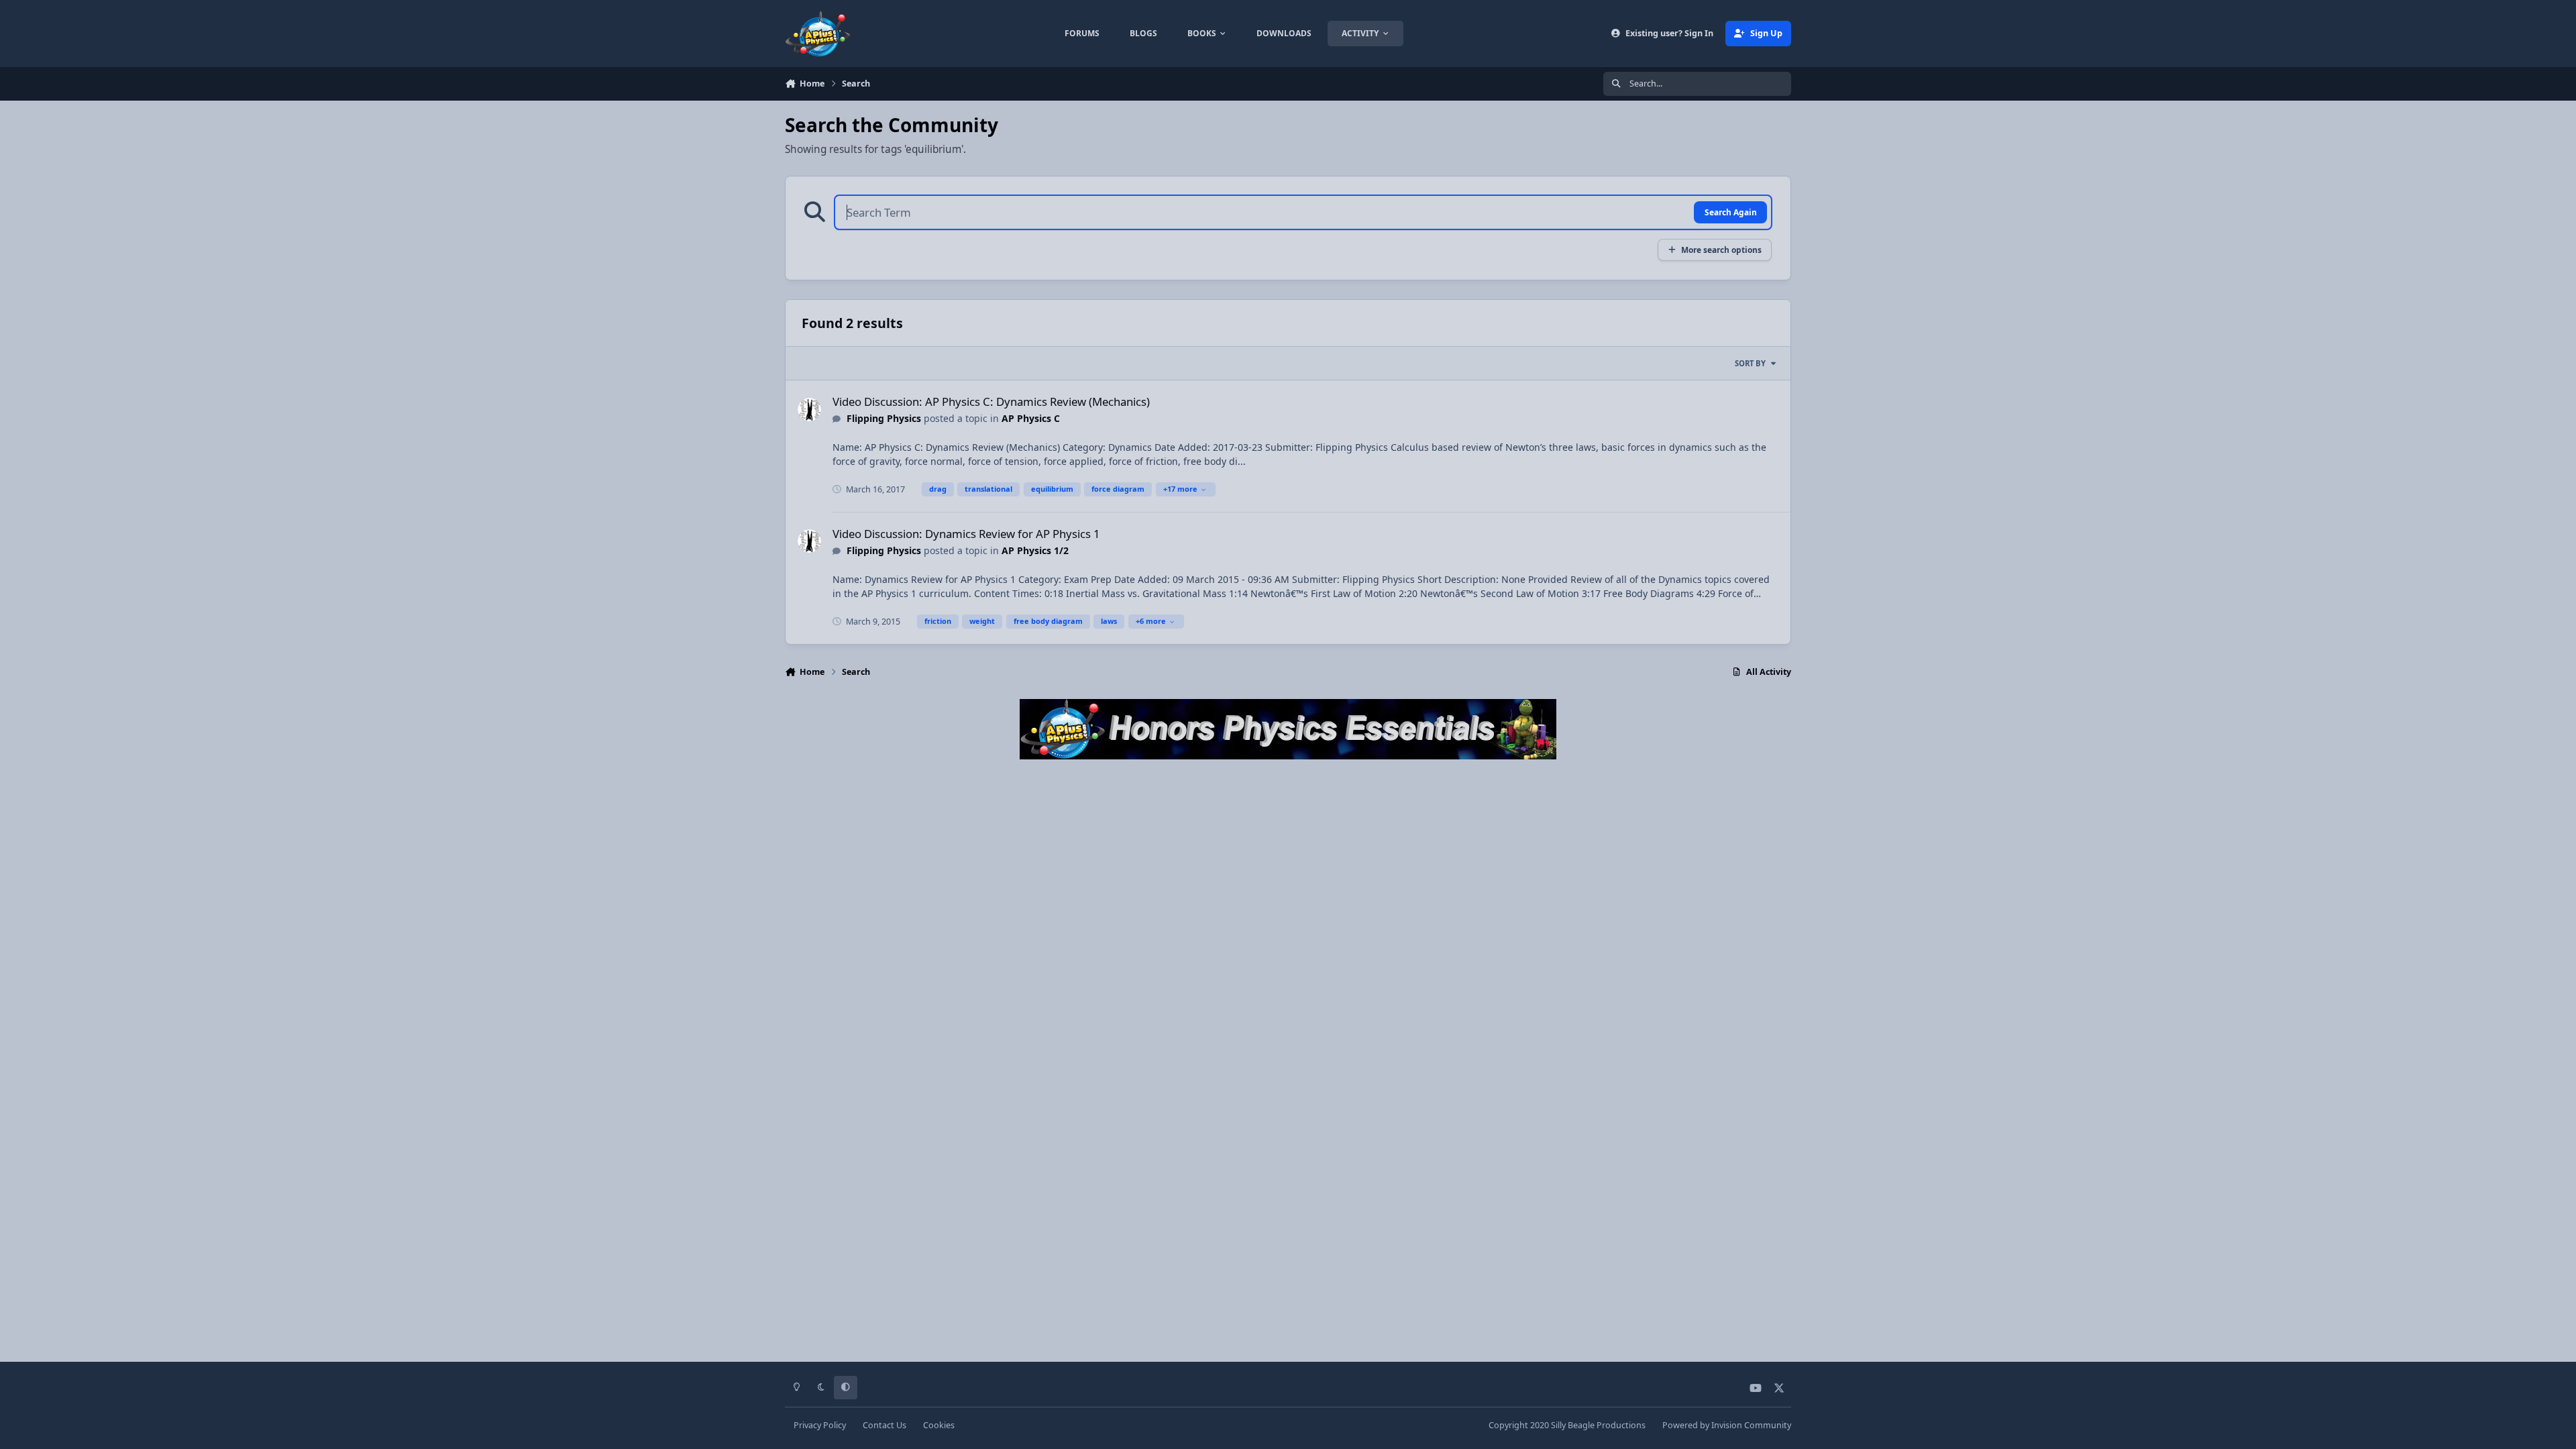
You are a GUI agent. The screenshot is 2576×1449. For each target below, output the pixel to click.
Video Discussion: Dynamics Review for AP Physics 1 (966, 534)
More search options (1721, 250)
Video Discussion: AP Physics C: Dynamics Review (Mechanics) (991, 401)
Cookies (939, 1425)
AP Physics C (1031, 418)
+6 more (1151, 621)
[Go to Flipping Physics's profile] (809, 410)
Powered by (1727, 1425)
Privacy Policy (820, 1425)
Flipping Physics (884, 418)
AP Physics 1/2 (1035, 550)
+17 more (1180, 489)
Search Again (1731, 212)
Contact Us (884, 1425)
